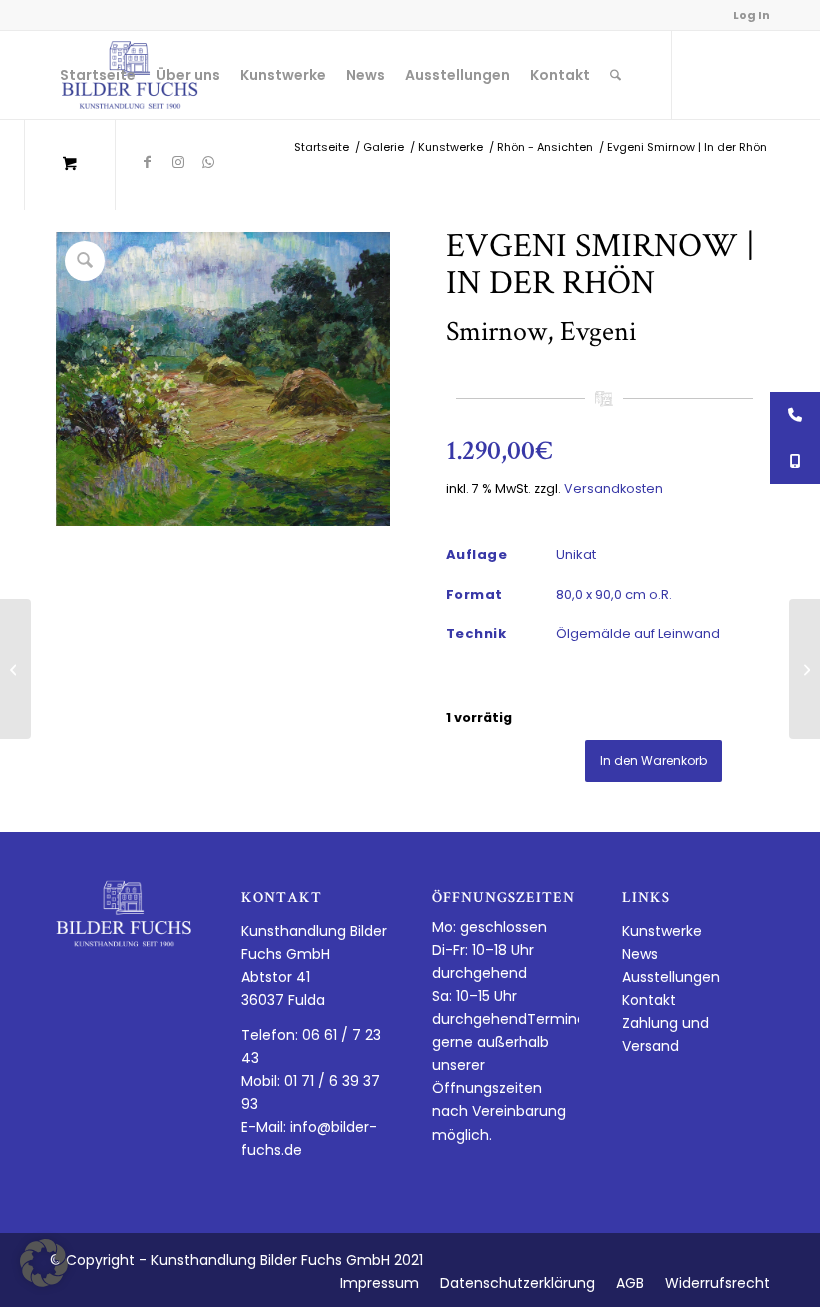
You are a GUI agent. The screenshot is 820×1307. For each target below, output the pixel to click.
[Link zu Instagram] (178, 162)
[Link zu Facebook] (148, 162)
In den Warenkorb (653, 760)
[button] (44, 1263)
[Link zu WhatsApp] (208, 162)
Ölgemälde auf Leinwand (638, 633)
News (640, 954)
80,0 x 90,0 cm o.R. (614, 594)
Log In (751, 15)
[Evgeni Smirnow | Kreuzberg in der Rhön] (15, 669)
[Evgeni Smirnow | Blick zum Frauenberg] (804, 669)
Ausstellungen (671, 977)
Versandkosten (613, 488)
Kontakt (649, 1000)
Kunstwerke (662, 931)
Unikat (576, 554)
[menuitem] (98, 75)
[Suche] (615, 75)
